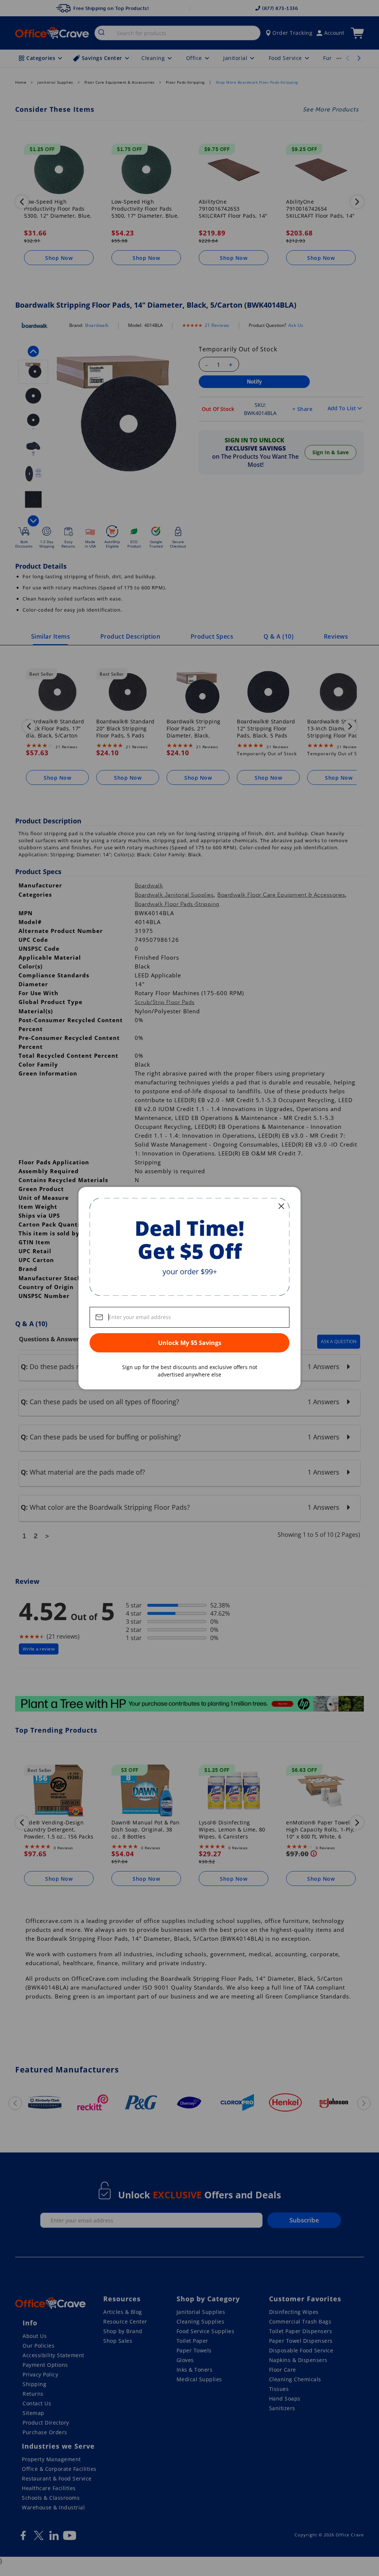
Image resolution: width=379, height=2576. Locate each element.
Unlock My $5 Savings (190, 1343)
